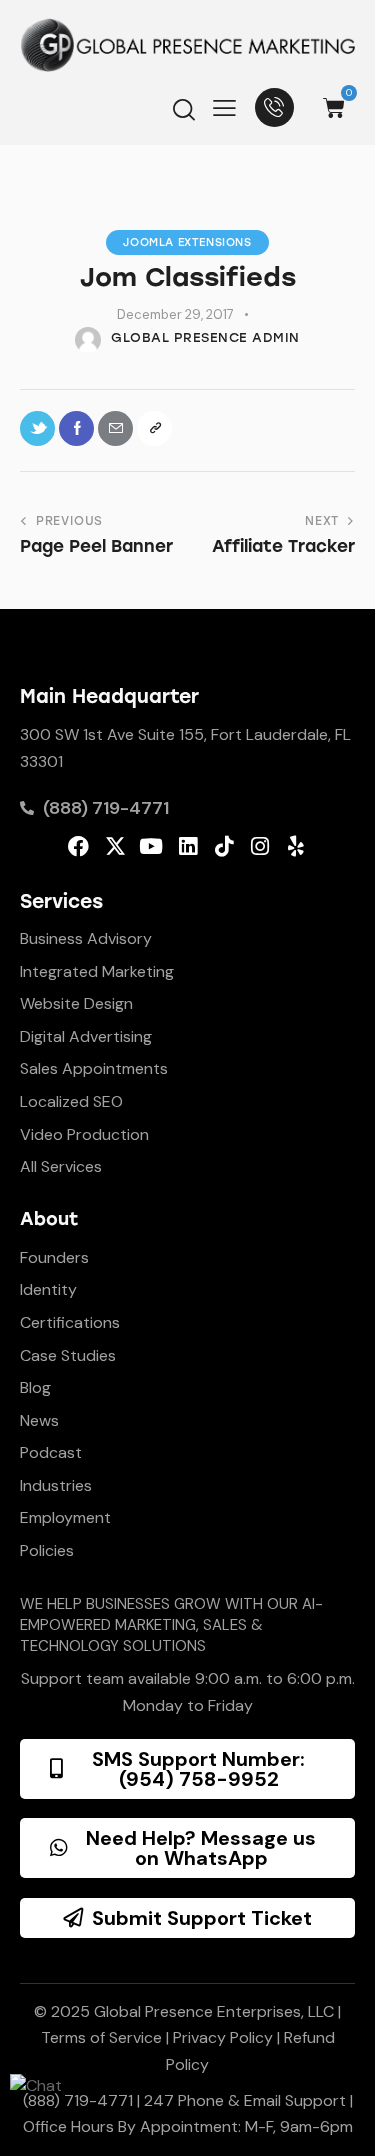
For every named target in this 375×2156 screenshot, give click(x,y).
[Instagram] (259, 846)
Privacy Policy (223, 2037)
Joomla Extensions (187, 242)
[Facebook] (78, 846)
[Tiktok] (223, 846)
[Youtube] (151, 846)
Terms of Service (101, 2037)
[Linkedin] (187, 846)
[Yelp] (295, 846)
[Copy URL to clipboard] (154, 428)
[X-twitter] (115, 846)
